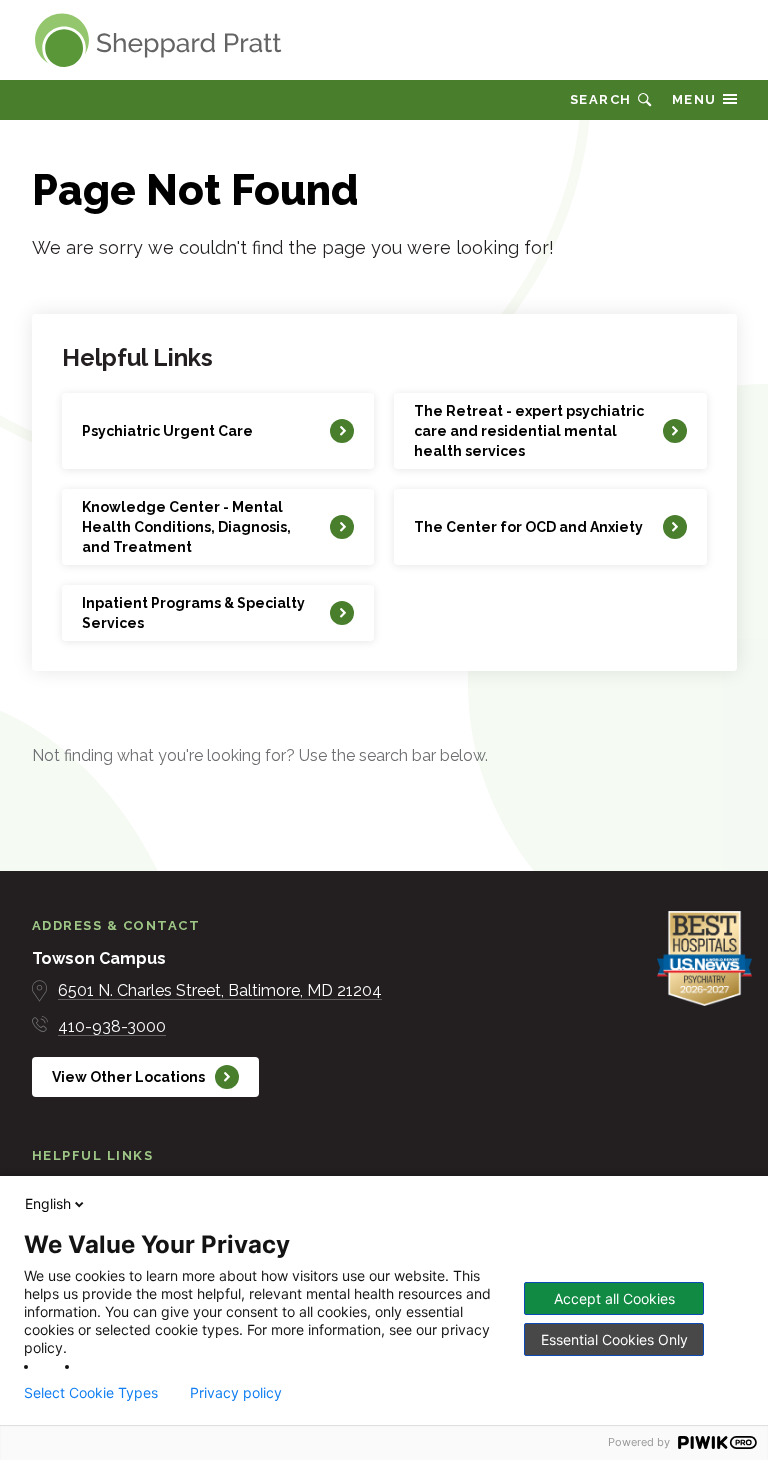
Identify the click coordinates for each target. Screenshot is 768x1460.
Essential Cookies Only (614, 1339)
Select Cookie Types (91, 1393)
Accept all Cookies (614, 1298)
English (48, 1203)
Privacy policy (236, 1393)
